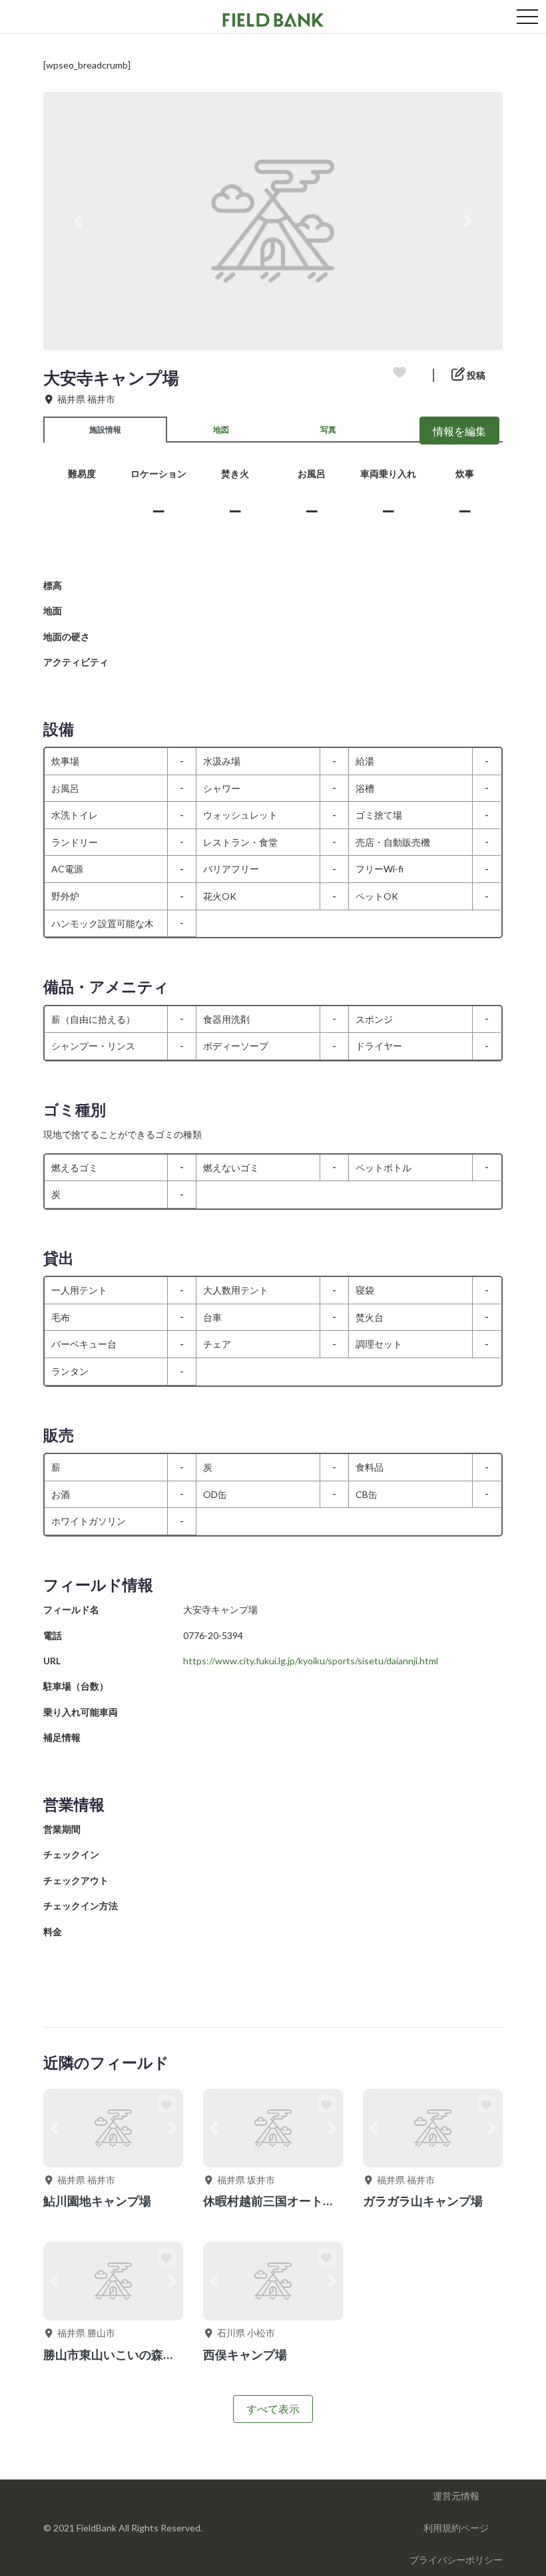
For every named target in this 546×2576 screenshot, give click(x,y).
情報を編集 (459, 431)
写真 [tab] (328, 430)
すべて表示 (273, 2409)
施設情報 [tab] (105, 430)
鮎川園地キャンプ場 (97, 2201)
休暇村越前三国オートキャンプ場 (293, 2201)
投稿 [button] (475, 375)
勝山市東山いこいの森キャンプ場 (133, 2354)
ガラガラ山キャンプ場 (423, 2201)
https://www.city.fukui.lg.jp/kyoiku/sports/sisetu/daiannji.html (311, 1661)
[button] (78, 221)
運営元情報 (456, 2496)
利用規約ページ (456, 2528)
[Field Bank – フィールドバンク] (273, 18)
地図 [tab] (221, 430)
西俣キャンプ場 (245, 2354)
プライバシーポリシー (456, 2560)
